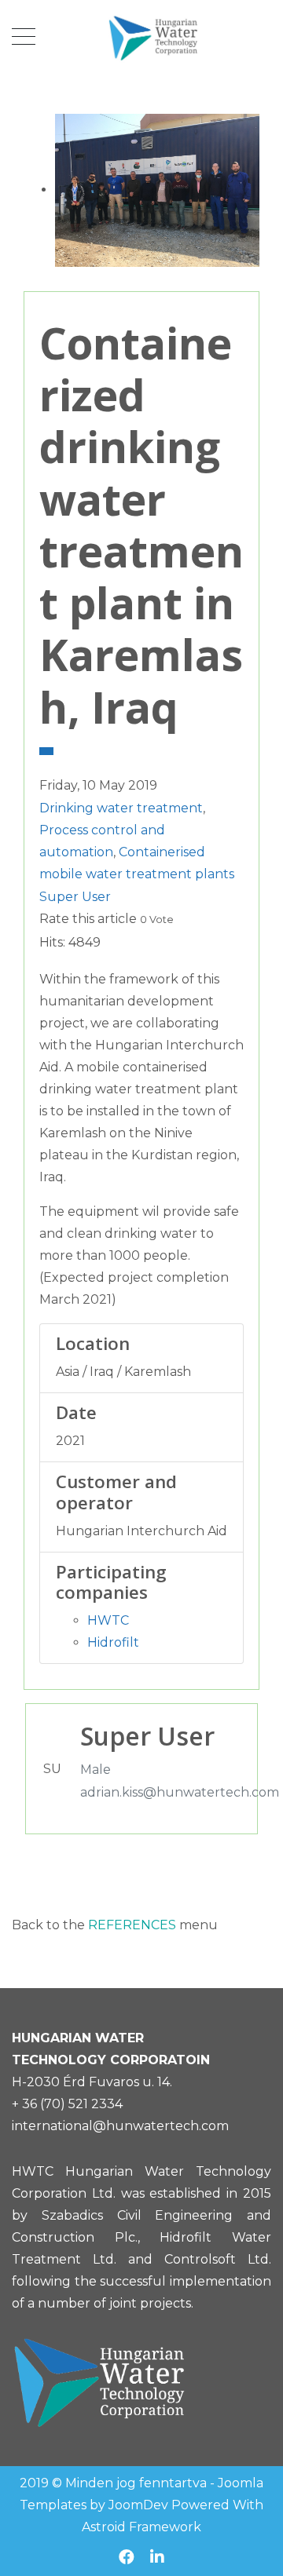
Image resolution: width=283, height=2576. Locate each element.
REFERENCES (134, 1925)
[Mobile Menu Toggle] (24, 37)
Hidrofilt (113, 1642)
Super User (75, 897)
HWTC (108, 1620)
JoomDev (138, 2505)
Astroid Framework (141, 2527)
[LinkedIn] (157, 2557)
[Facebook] (127, 2557)
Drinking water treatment (121, 808)
